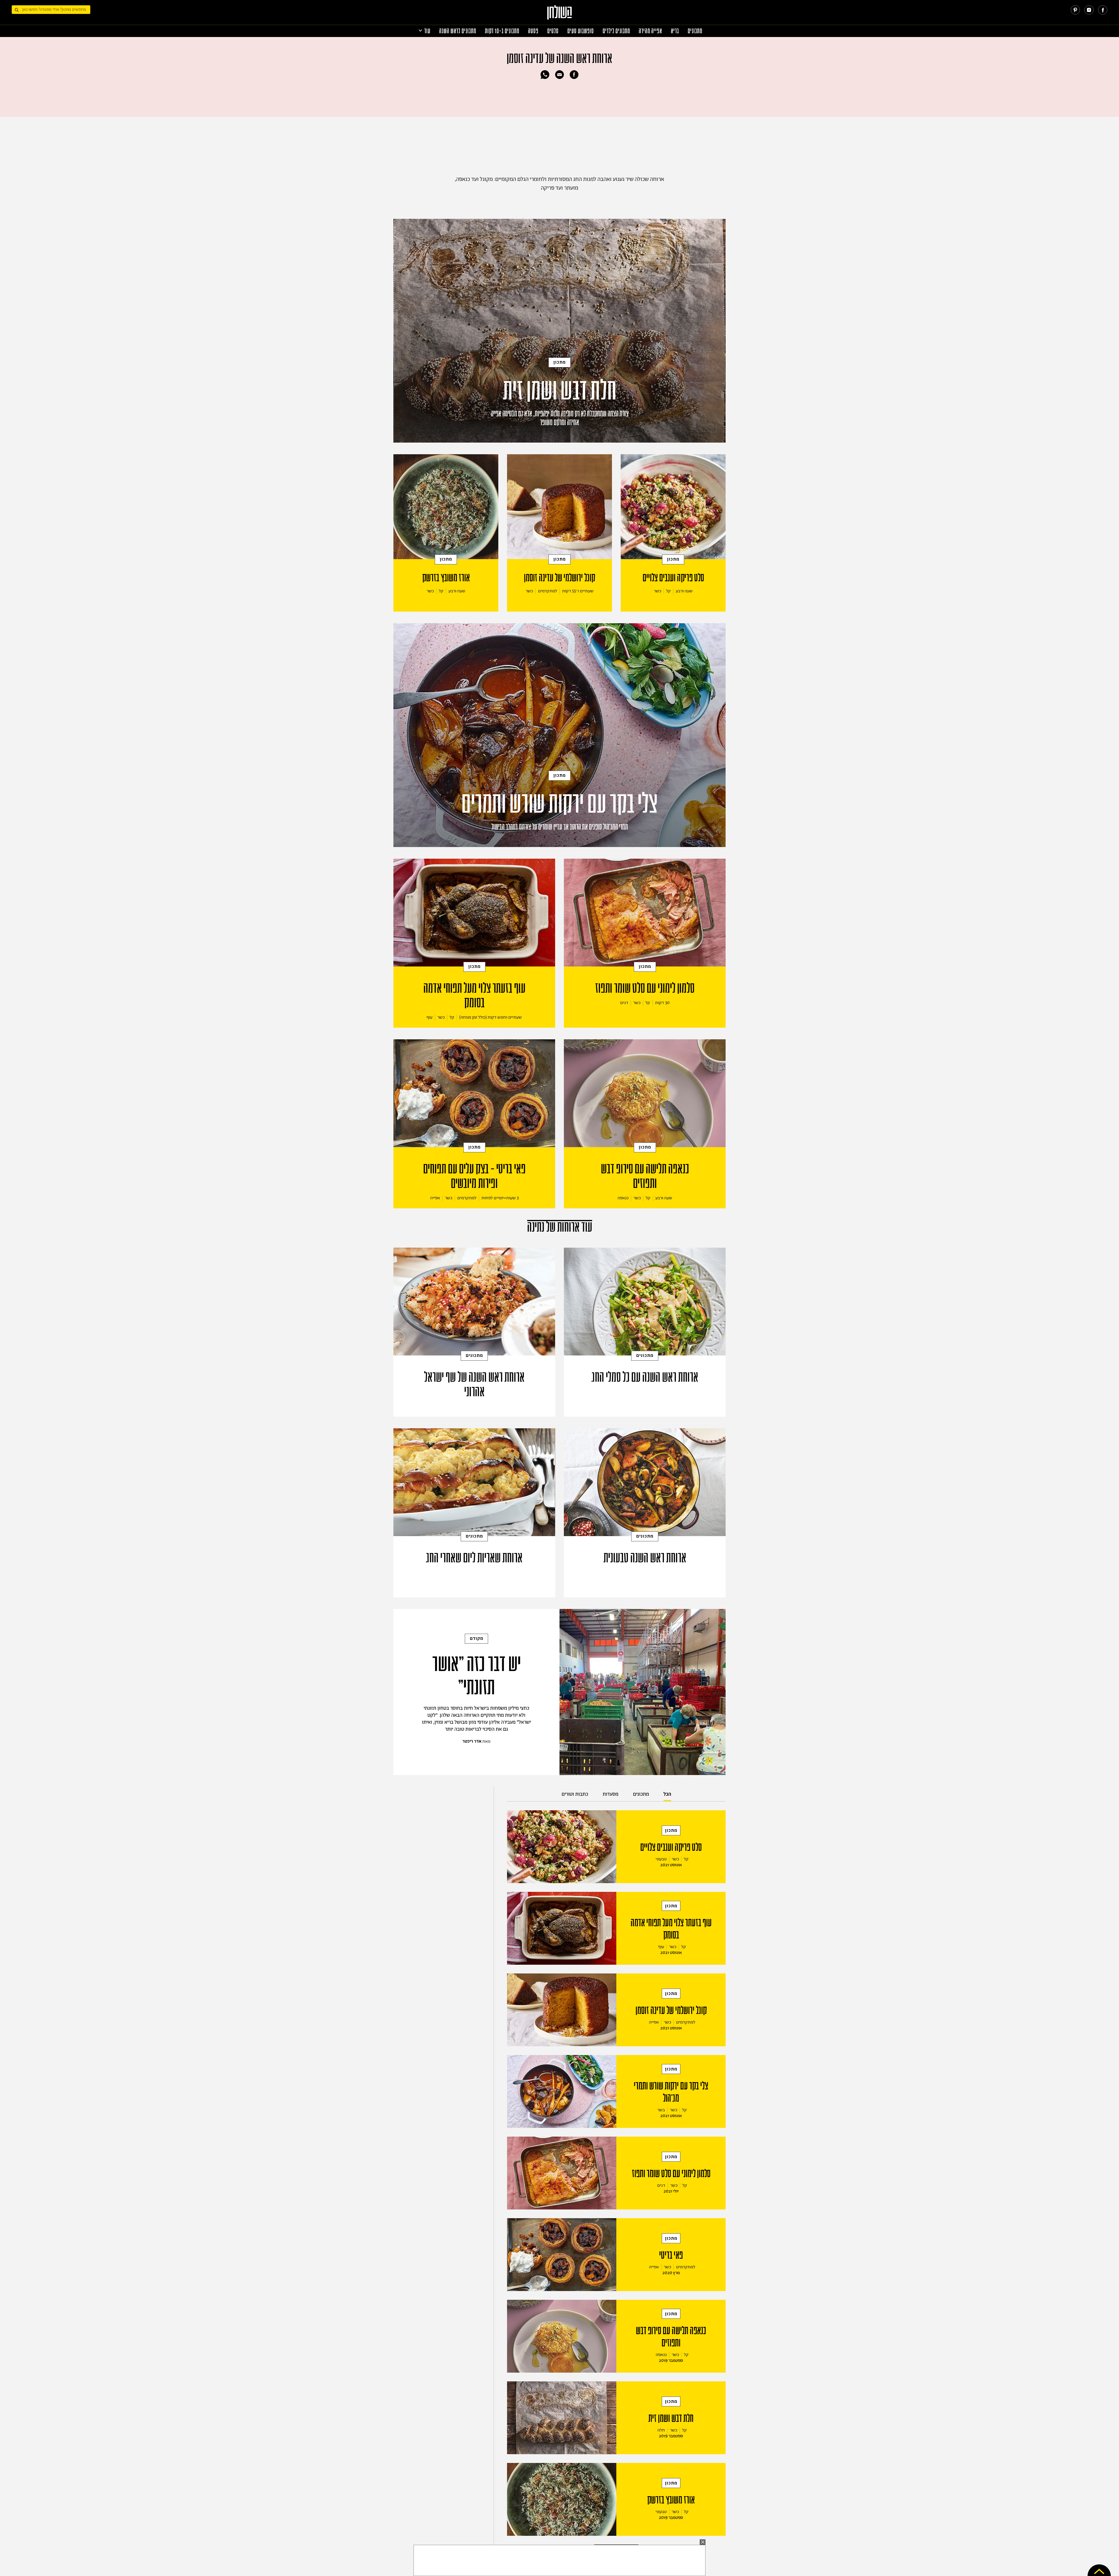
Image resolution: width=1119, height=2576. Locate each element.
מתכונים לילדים (616, 31)
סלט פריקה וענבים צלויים (673, 578)
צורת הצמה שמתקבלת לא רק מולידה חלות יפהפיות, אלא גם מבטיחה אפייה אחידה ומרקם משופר (560, 418)
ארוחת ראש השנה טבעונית (645, 1558)
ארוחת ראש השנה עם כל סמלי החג (645, 1377)
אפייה (435, 1198)
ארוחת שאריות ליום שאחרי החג (474, 1558)
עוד (427, 31)
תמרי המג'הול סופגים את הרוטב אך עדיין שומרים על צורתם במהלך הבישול (560, 827)
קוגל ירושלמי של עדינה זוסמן (559, 578)
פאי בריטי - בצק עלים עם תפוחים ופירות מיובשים (474, 1176)
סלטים (553, 31)
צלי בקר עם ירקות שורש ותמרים (559, 804)
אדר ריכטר (472, 1741)
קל (668, 591)
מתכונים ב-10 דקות (502, 31)
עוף (430, 1017)
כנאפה (623, 1198)
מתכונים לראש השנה (458, 31)
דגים (624, 1003)
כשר (658, 591)
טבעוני (661, 1859)
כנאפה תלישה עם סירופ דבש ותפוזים (645, 1176)
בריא (675, 31)
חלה (661, 2430)
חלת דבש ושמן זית (560, 391)
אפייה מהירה (650, 31)
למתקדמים (548, 591)
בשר (661, 2110)
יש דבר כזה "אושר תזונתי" (476, 1676)
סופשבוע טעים (581, 31)
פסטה (533, 31)
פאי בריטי (671, 2255)
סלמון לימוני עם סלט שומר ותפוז (645, 988)
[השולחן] (560, 15)
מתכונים (695, 31)
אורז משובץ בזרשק (446, 578)
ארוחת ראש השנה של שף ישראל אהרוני (474, 1385)
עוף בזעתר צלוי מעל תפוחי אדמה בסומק (474, 996)
